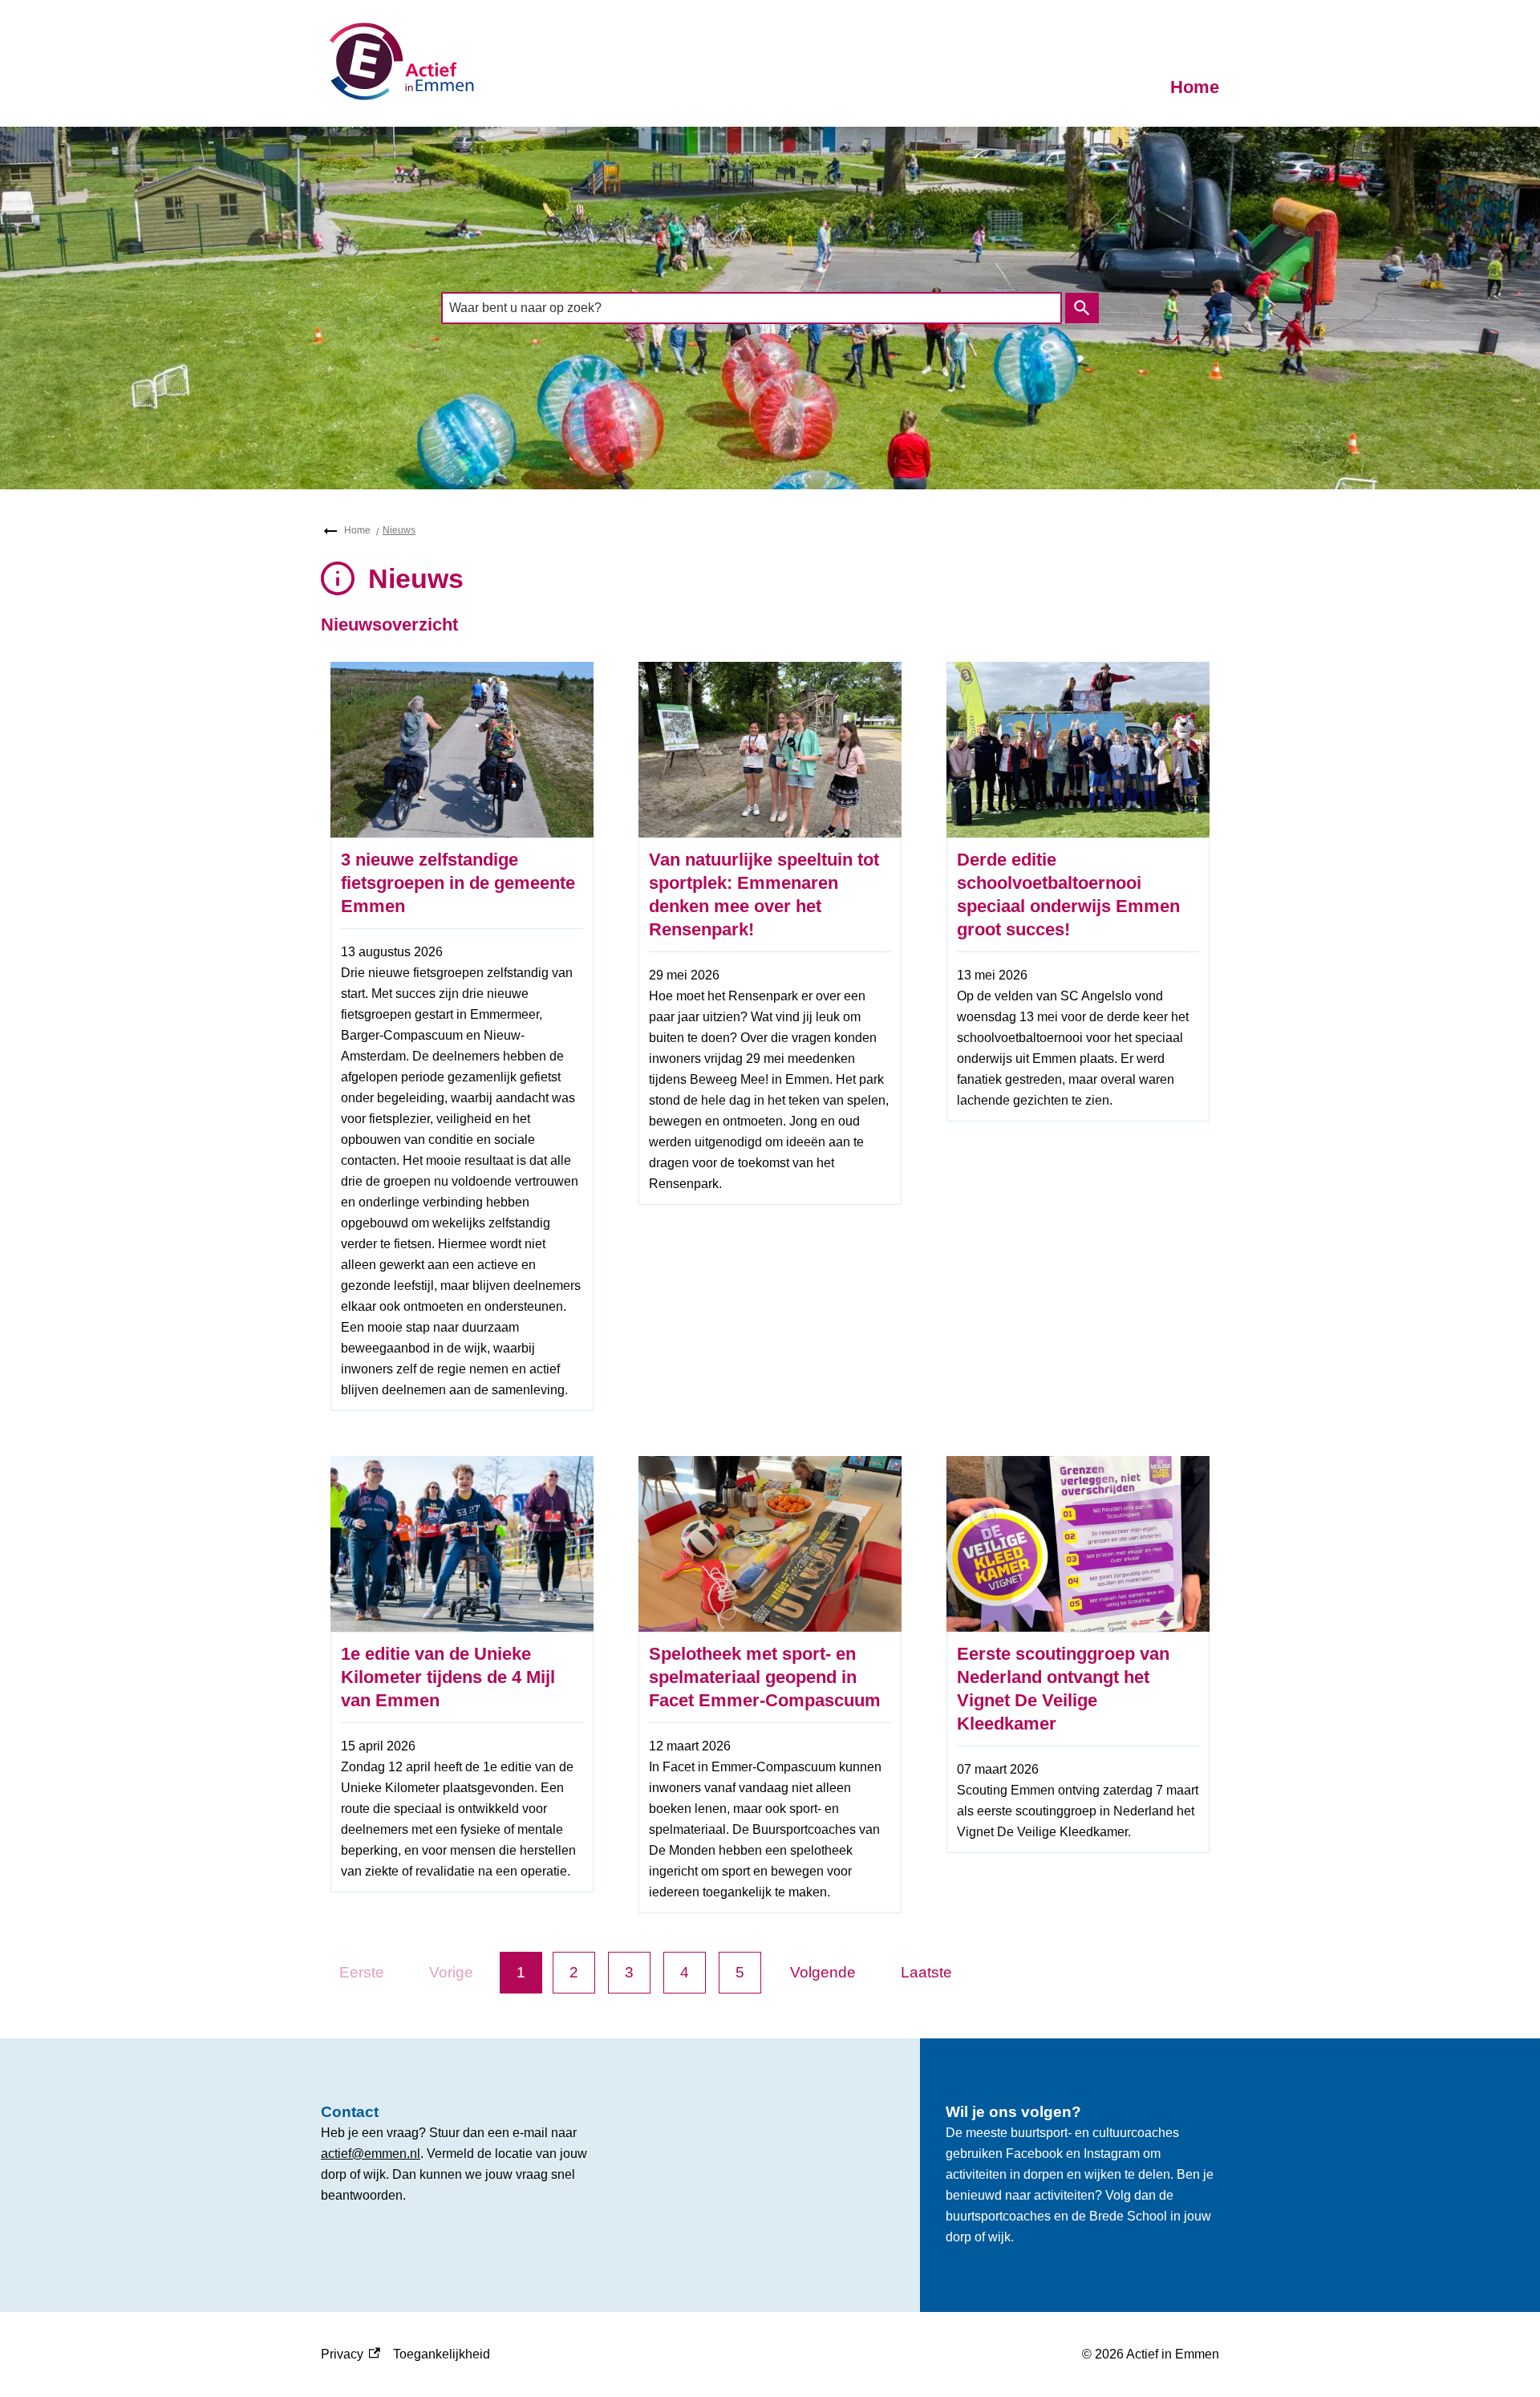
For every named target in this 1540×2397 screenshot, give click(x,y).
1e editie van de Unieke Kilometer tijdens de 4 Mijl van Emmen (448, 1677)
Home (1195, 87)
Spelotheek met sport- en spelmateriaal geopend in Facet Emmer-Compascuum (765, 1677)
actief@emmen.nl (371, 2154)
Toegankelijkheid (442, 2354)
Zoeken (1082, 308)
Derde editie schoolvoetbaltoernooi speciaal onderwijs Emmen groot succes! (1068, 894)
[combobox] (752, 308)
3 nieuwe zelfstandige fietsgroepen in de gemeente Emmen (458, 883)
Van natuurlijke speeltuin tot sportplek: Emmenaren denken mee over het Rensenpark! (764, 894)
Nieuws (399, 530)
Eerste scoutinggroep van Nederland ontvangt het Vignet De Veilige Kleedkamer (1063, 1689)
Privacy (351, 2356)
